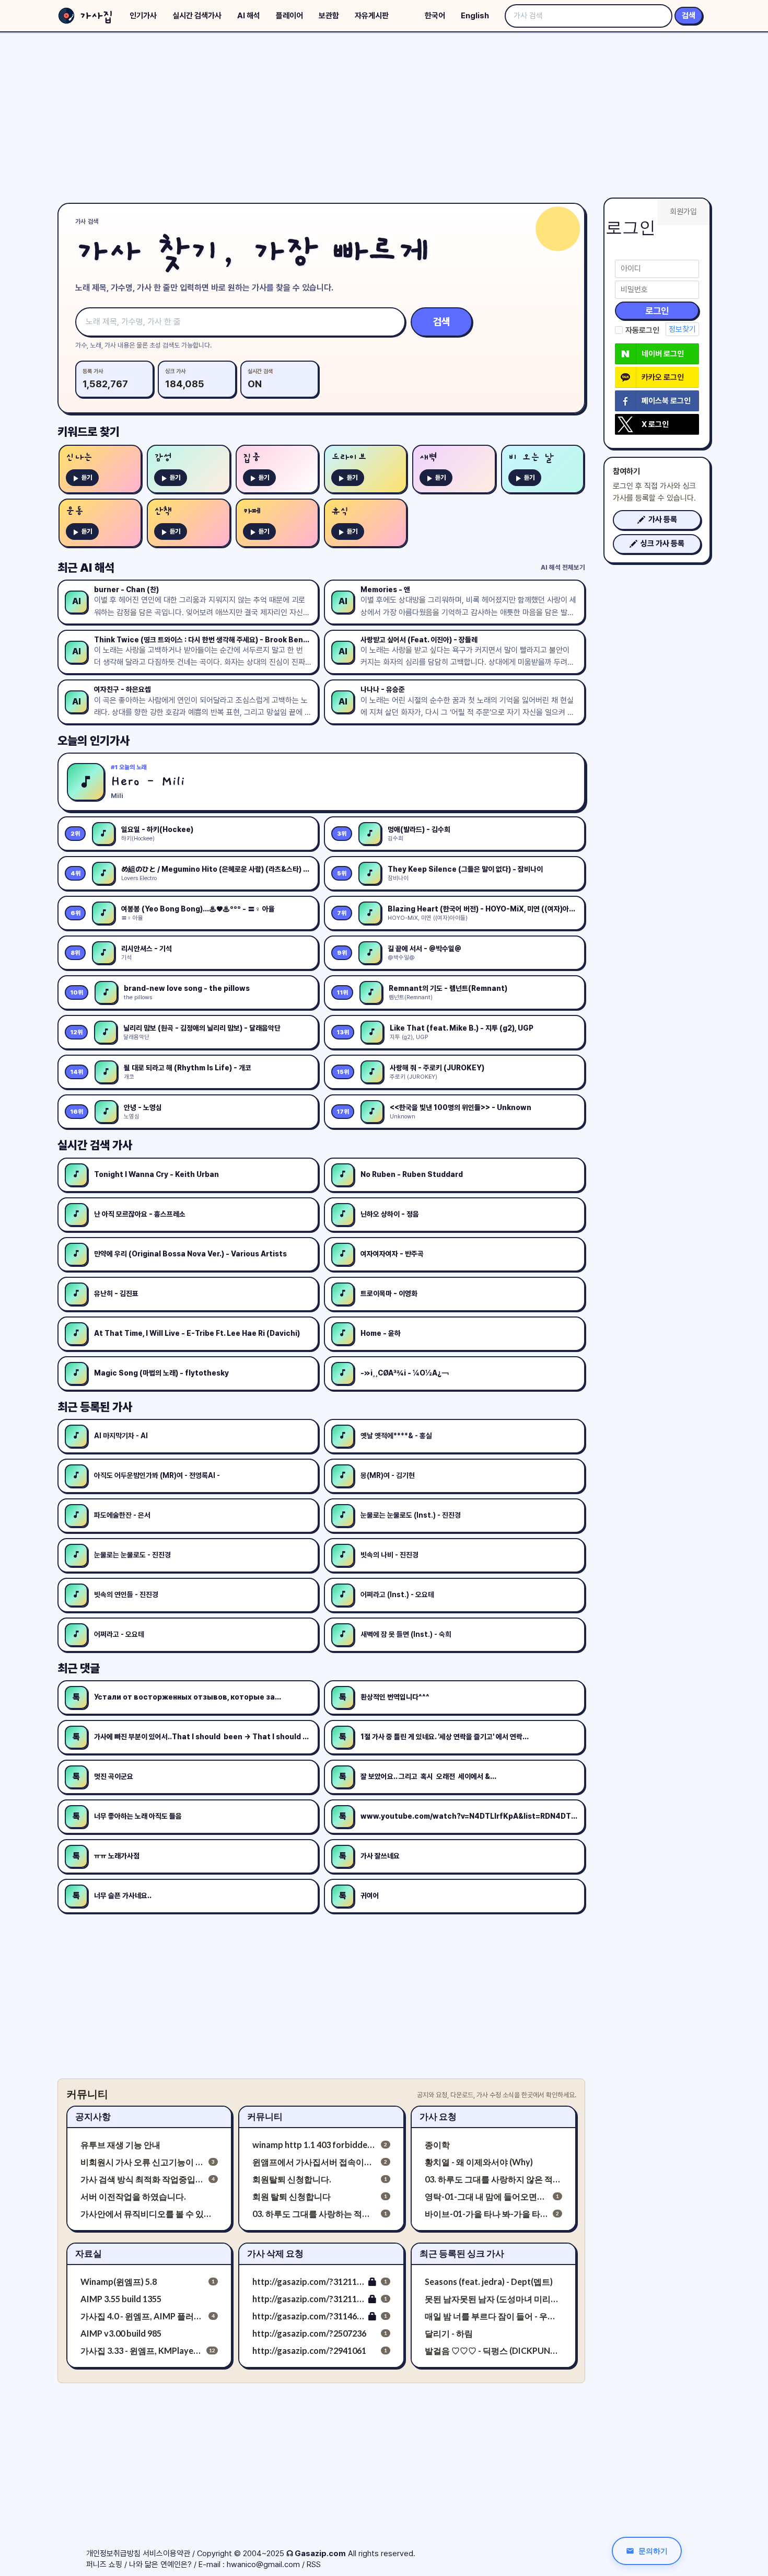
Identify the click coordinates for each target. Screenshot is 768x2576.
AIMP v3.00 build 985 (121, 2333)
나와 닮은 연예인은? (160, 2565)
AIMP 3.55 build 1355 (121, 2299)
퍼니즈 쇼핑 (104, 2565)
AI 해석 (249, 16)
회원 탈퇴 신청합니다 (292, 2196)
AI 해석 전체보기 (563, 567)
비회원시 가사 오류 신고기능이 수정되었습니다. (142, 2162)
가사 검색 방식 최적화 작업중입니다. (142, 2179)
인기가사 (143, 16)
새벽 (428, 458)
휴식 (340, 511)
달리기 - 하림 (449, 2333)
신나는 (79, 458)
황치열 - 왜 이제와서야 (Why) (479, 2162)
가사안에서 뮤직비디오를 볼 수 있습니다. (149, 2214)
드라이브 (349, 458)
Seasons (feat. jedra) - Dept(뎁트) (489, 2282)
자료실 (89, 2253)
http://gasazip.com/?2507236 (309, 2333)
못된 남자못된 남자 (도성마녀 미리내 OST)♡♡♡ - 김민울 (493, 2299)
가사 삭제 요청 (275, 2253)
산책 (163, 511)
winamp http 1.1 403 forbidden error (314, 2145)
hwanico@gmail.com (263, 2565)
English (475, 16)
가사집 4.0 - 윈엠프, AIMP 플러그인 (142, 2316)
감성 (163, 458)
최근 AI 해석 (86, 568)
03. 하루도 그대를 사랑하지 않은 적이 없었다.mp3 (493, 2179)
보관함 (329, 16)
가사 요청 (438, 2116)
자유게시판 (372, 16)
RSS (314, 2565)
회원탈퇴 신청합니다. (292, 2179)
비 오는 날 (531, 458)
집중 (252, 458)
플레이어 (289, 16)
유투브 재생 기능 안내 (120, 2145)
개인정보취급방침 (113, 2554)
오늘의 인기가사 (94, 741)
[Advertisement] (384, 115)
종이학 (437, 2145)
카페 (252, 511)
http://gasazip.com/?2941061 (309, 2350)
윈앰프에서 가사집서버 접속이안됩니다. (314, 2162)
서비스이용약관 (166, 2554)
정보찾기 (682, 329)
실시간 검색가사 (197, 16)
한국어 (435, 16)
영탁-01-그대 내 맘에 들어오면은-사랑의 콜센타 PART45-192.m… (487, 2196)
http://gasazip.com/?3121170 (309, 2282)
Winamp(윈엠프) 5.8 (119, 2282)
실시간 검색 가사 (95, 1145)
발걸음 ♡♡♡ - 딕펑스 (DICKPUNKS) (493, 2350)
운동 (75, 511)
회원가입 (683, 212)
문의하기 (653, 2551)
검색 (689, 16)
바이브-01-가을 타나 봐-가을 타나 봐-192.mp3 (487, 2214)
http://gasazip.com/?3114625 (309, 2316)
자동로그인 (642, 330)
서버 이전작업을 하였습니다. (133, 2196)
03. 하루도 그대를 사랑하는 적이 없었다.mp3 (314, 2214)
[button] (657, 520)
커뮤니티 (265, 2116)
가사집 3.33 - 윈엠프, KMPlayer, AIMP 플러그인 (141, 2350)
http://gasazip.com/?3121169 (309, 2299)
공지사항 (93, 2116)
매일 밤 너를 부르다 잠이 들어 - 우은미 (493, 2316)
